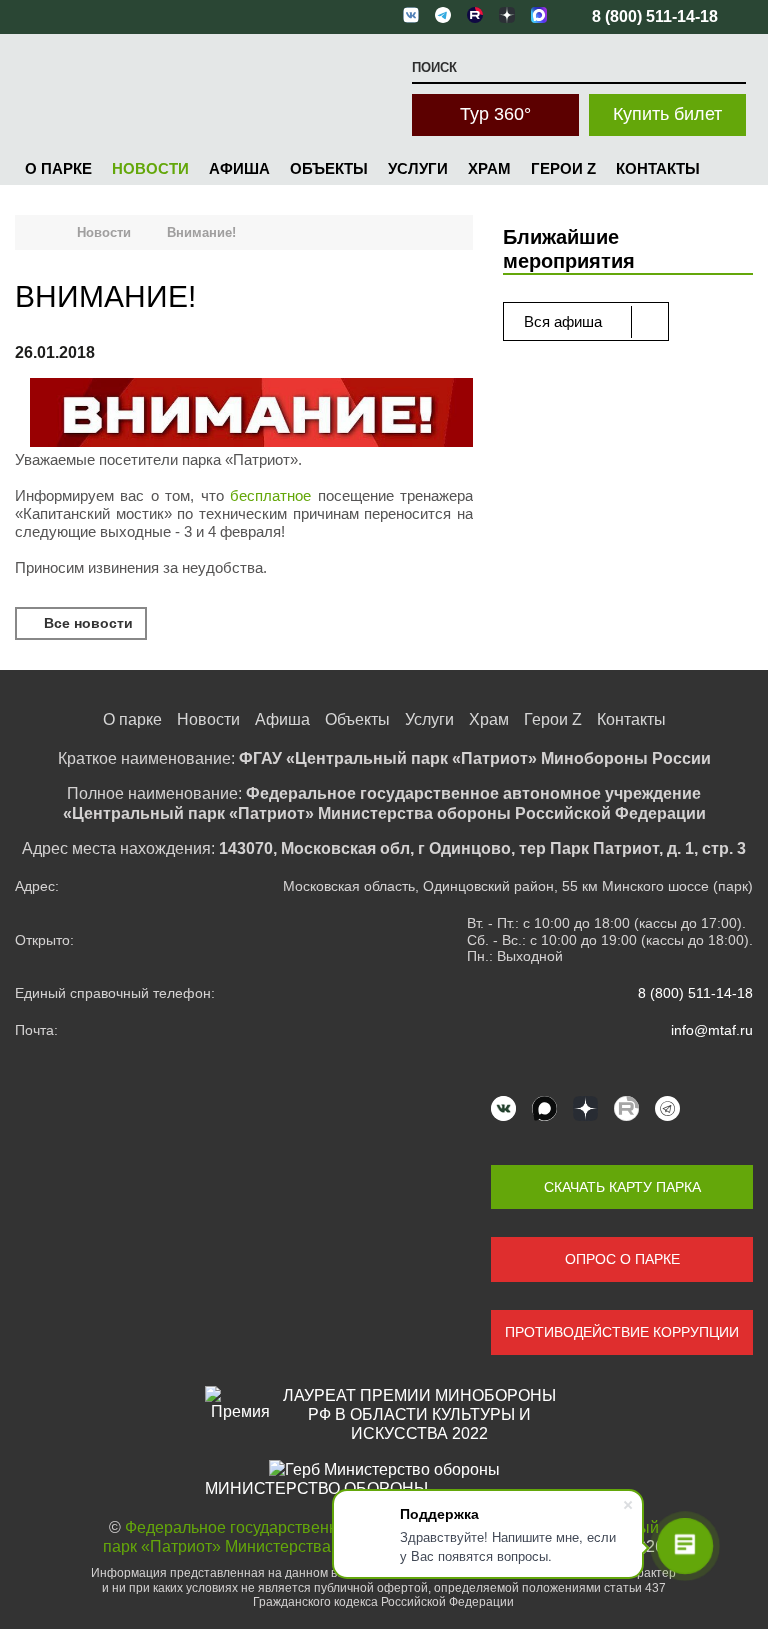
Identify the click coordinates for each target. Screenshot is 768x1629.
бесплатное (270, 495)
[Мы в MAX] (544, 1108)
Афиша (239, 168)
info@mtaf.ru (712, 1030)
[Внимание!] (251, 414)
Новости (150, 168)
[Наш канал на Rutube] (626, 1108)
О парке (58, 168)
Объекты (329, 168)
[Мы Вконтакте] (503, 1108)
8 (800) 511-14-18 (695, 993)
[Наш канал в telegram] (667, 1108)
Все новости (86, 623)
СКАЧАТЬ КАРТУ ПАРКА (622, 1187)
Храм (489, 168)
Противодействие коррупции (622, 1332)
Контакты (658, 168)
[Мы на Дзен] (585, 1108)
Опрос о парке (622, 1259)
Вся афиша (565, 321)
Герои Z (563, 168)
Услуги (418, 168)
